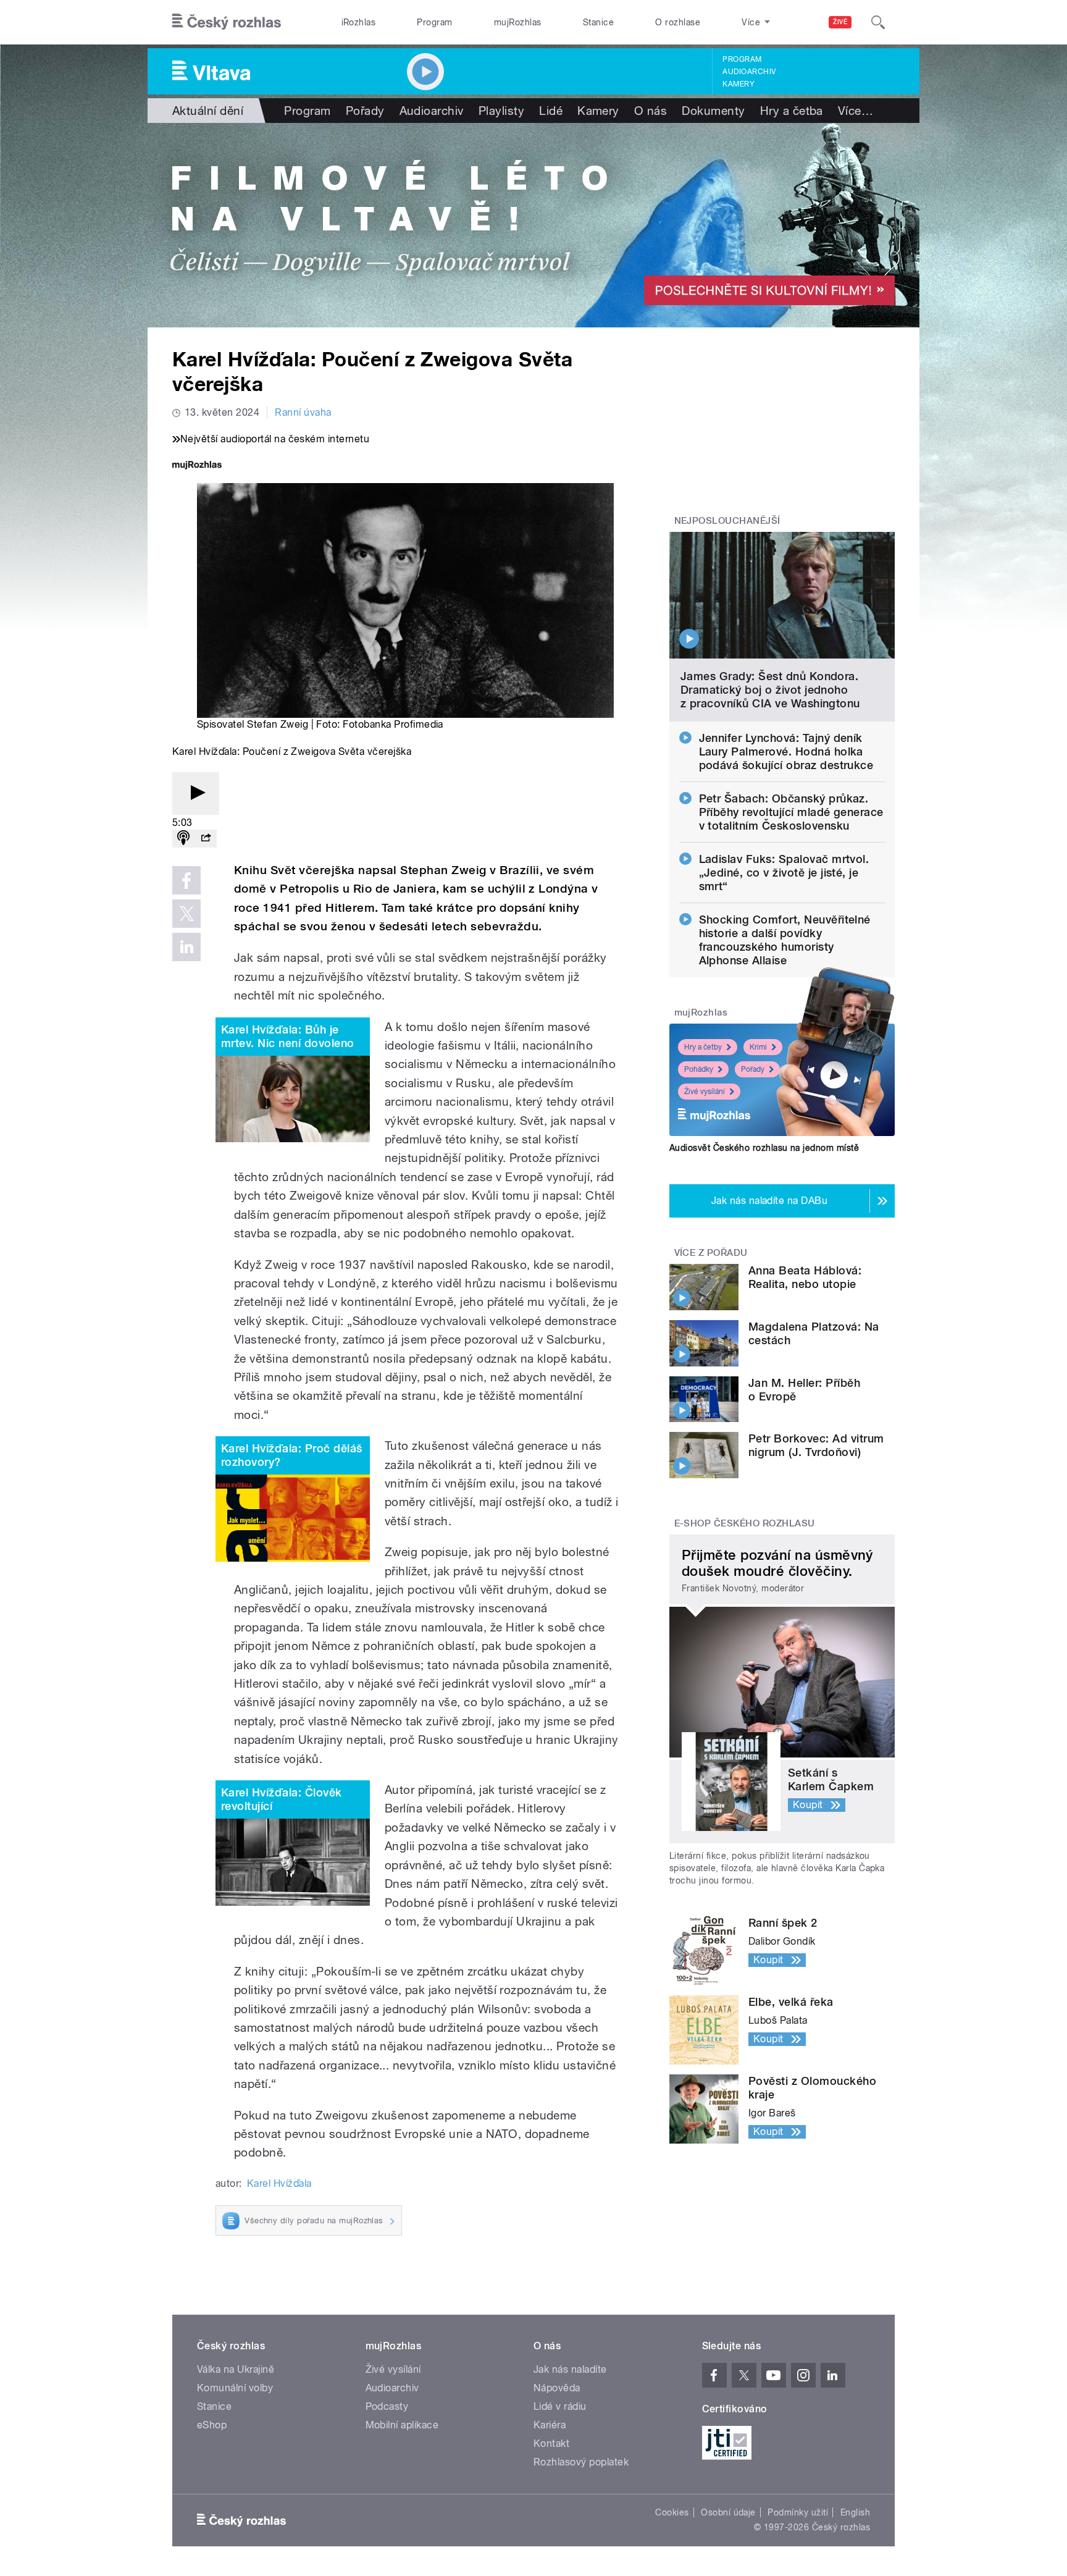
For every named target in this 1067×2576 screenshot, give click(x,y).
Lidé (551, 111)
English (855, 2512)
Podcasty (387, 2406)
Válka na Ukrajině (236, 2369)
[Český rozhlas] (227, 22)
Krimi (758, 1047)
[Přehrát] (196, 793)
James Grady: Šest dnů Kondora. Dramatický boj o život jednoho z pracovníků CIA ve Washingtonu (770, 690)
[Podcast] (183, 839)
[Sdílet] (206, 839)
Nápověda (557, 2388)
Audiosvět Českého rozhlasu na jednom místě (764, 1148)
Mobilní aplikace (402, 2425)
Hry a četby (703, 1047)
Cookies (672, 2512)
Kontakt (551, 2443)
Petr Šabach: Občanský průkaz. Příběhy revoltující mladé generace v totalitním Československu (791, 812)
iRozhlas (359, 22)
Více (856, 111)
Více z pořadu (711, 1253)
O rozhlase (678, 22)
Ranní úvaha (303, 412)
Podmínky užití (798, 2512)
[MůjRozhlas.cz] (197, 466)
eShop (212, 2425)
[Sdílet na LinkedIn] (186, 947)
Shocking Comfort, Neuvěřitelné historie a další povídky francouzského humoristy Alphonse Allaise (785, 940)
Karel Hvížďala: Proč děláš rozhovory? (291, 1455)
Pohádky (699, 1069)
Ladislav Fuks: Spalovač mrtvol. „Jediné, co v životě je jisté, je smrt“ (784, 873)
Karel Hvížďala (279, 2183)
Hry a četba (792, 111)
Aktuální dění (208, 111)
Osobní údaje (728, 2512)
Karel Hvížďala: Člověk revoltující (282, 1799)
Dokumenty (713, 111)
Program (434, 22)
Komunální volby (235, 2388)
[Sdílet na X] (186, 914)
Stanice (598, 22)
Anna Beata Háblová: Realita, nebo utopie (805, 1277)
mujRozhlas (518, 22)
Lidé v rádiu (560, 2406)
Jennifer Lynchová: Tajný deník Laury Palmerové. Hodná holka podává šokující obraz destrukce (786, 751)
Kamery (739, 84)
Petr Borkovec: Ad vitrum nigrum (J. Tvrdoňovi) (816, 1445)
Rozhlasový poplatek (581, 2462)
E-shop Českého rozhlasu (745, 1523)
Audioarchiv (749, 72)
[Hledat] (878, 22)
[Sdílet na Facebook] (186, 880)
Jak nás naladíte (570, 2369)
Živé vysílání (705, 1092)
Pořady (365, 111)
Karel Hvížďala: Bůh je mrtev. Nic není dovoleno (288, 1036)
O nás (651, 111)
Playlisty (501, 111)
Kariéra (550, 2425)
